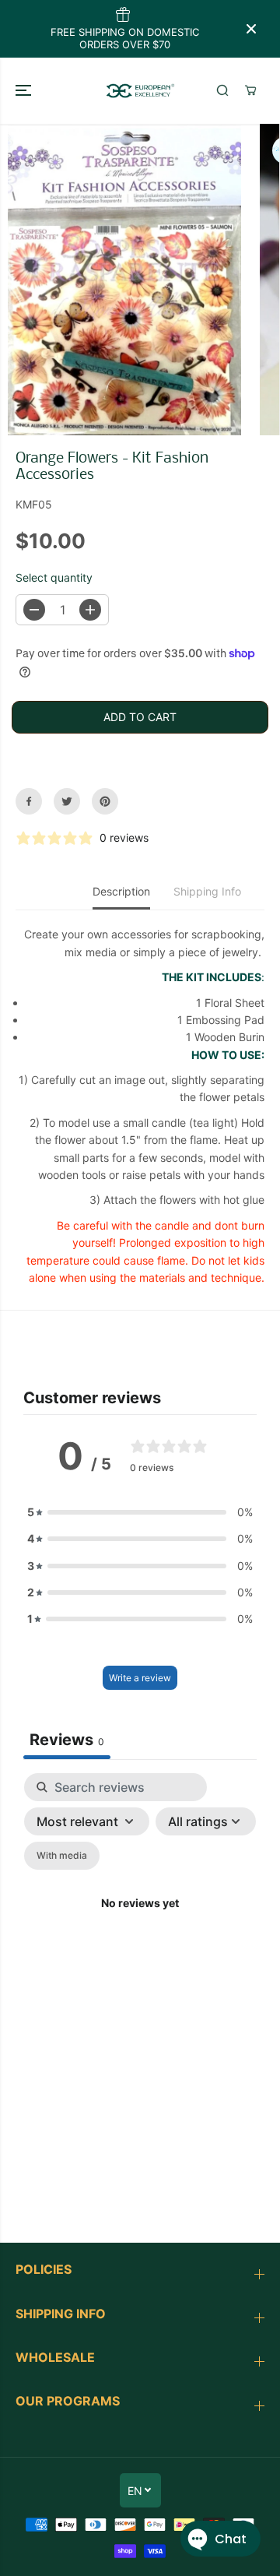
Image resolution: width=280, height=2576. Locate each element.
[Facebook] (29, 801)
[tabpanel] (140, 1922)
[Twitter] (67, 801)
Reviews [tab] (67, 1740)
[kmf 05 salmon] (130, 280)
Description (121, 891)
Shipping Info (207, 891)
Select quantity (54, 577)
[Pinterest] (105, 801)
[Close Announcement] (251, 29)
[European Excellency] (140, 90)
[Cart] (250, 90)
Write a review (140, 1678)
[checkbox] (62, 1856)
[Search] (222, 90)
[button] (25, 90)
